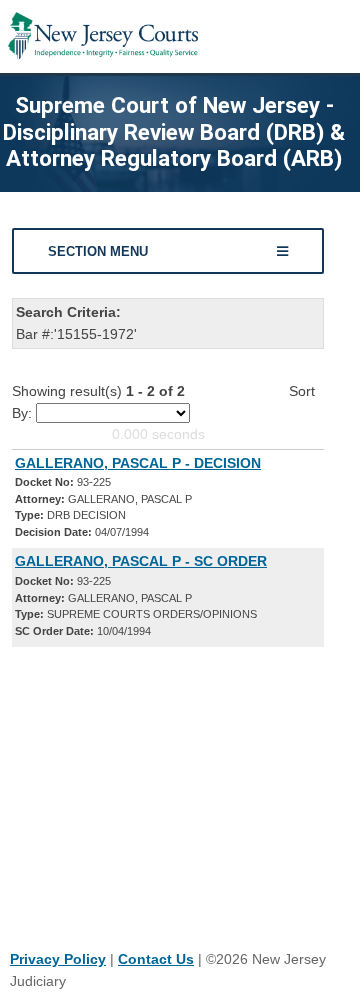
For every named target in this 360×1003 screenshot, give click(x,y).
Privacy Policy (58, 959)
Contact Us (156, 959)
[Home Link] (103, 36)
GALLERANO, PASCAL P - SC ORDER (141, 561)
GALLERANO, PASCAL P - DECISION (138, 463)
